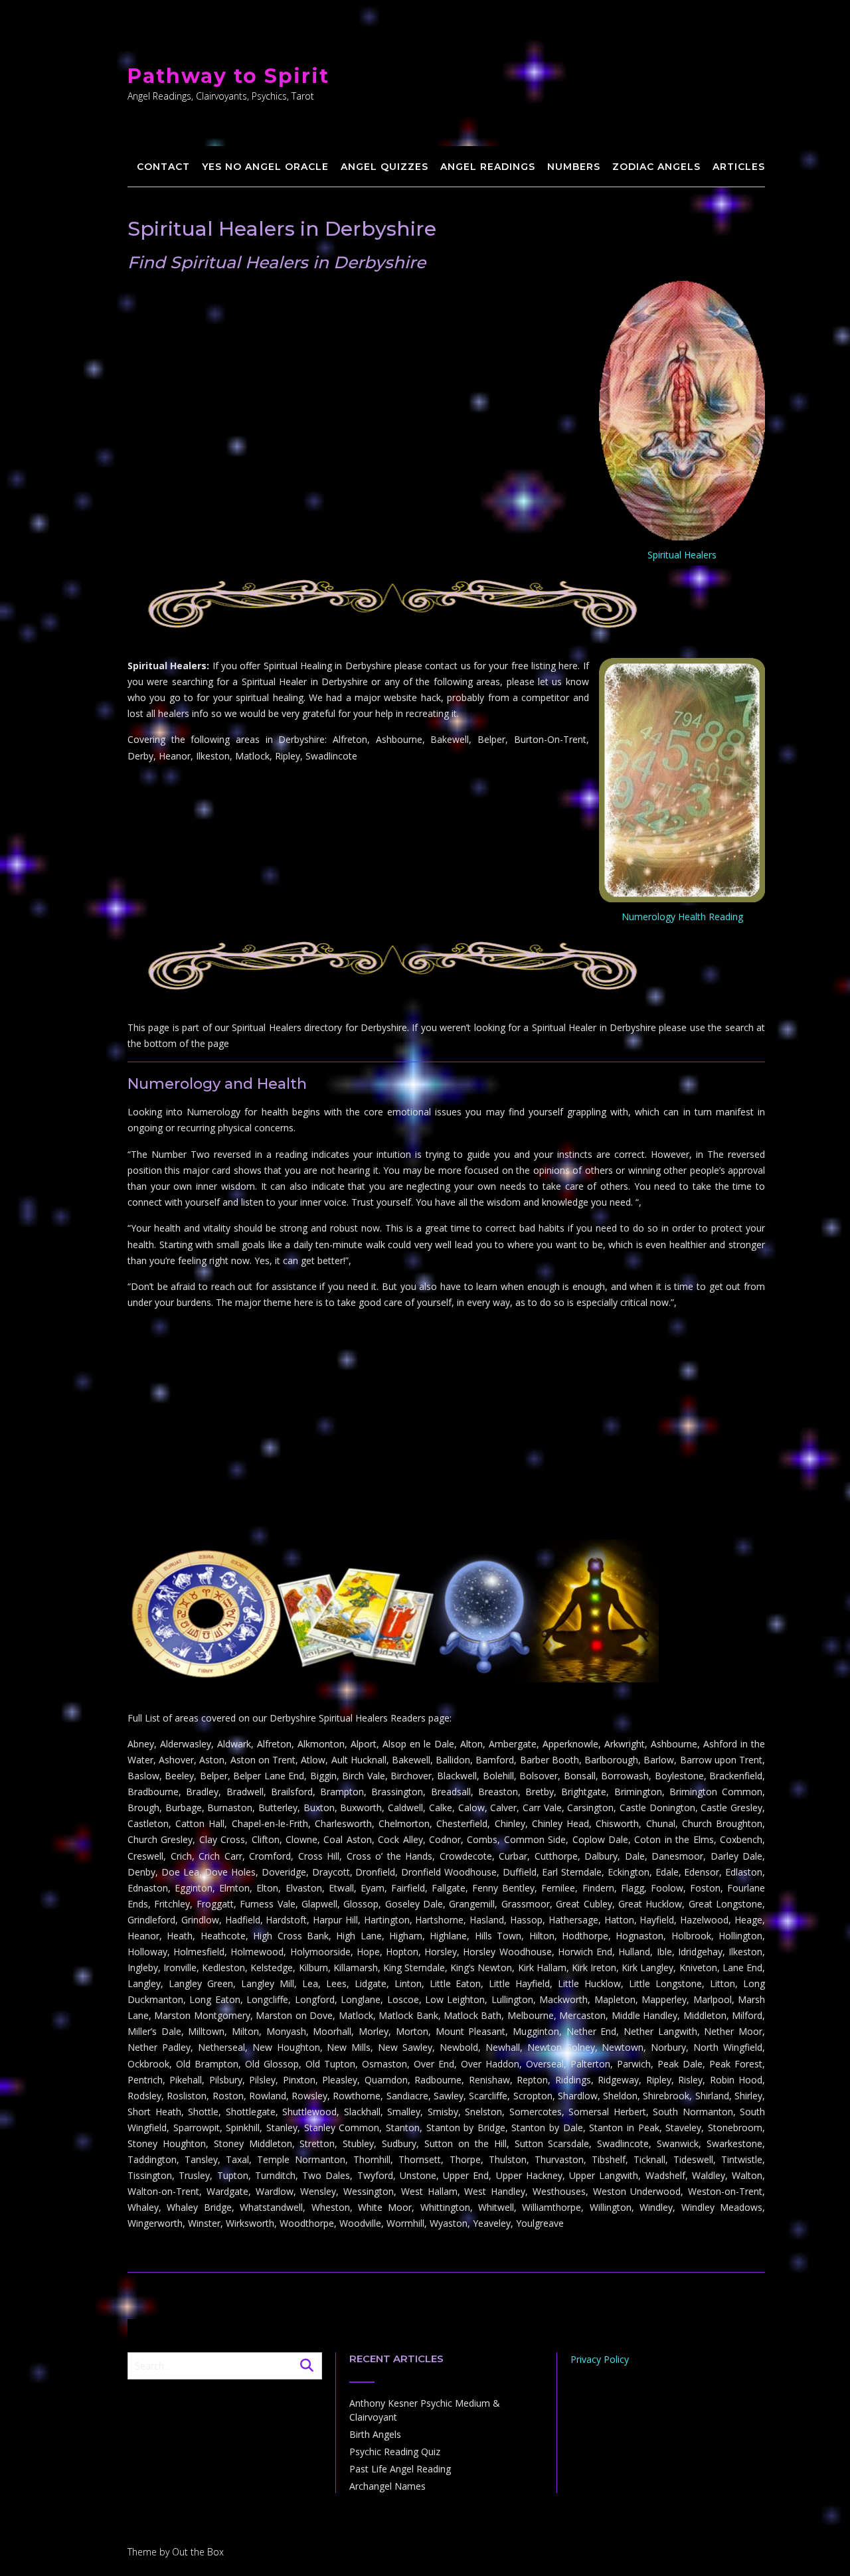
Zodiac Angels (656, 167)
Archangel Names (387, 2486)
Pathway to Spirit (228, 76)
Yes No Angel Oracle (265, 167)
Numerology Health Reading (682, 917)
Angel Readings (488, 167)
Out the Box (198, 2552)
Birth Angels (375, 2434)
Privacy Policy (600, 2359)
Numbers (574, 167)
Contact (163, 167)
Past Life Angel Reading (400, 2469)
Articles (739, 167)
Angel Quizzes (384, 167)
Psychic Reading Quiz (395, 2452)
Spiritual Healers (682, 555)
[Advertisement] (446, 1440)
